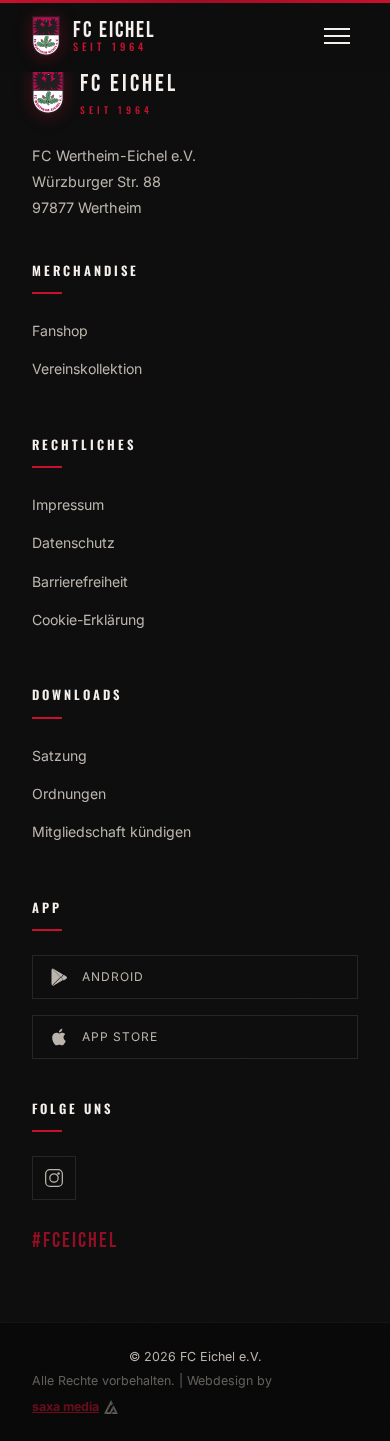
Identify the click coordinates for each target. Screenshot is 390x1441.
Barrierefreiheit (80, 581)
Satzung (59, 755)
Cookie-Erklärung (88, 619)
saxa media (65, 1406)
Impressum (68, 504)
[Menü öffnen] (337, 36)
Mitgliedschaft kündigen (111, 831)
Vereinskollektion (87, 368)
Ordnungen (69, 793)
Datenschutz (73, 542)
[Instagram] (54, 1178)
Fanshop (60, 330)
